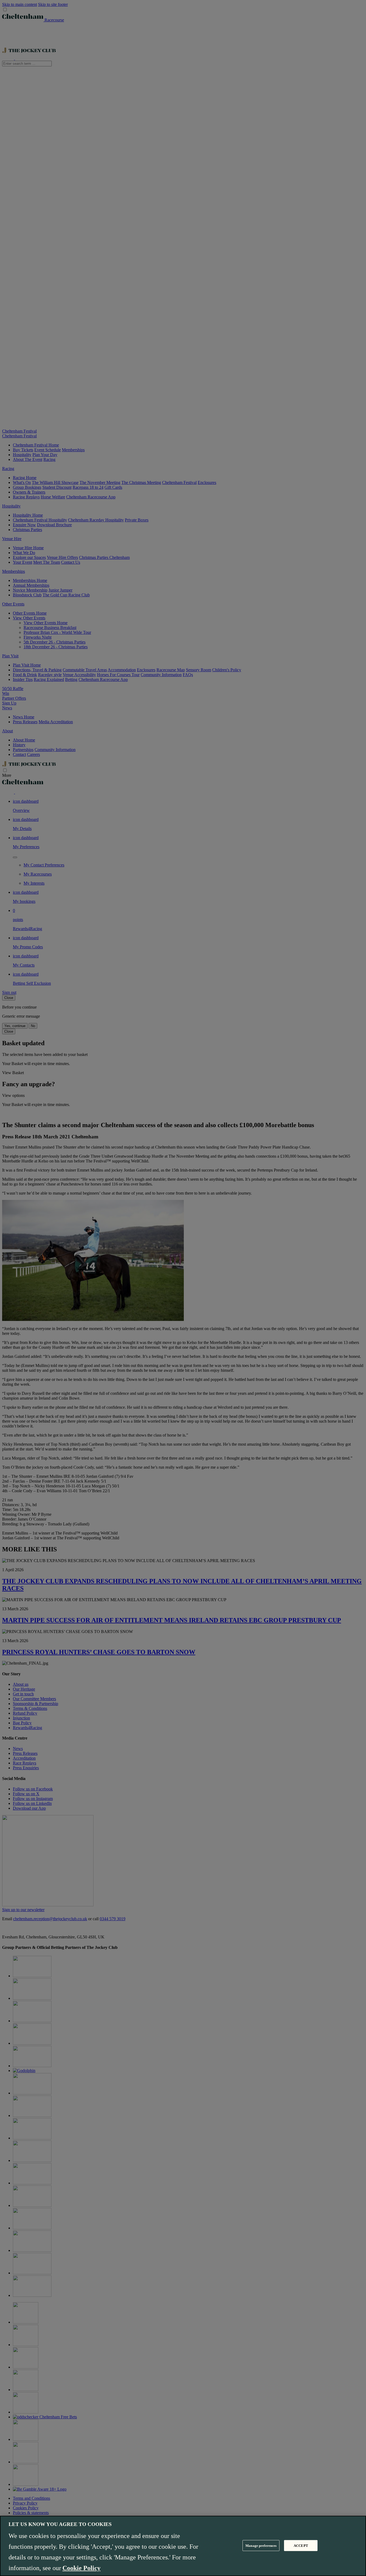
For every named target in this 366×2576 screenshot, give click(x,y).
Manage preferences (261, 2545)
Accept (301, 2545)
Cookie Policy (81, 2568)
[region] (183, 2546)
